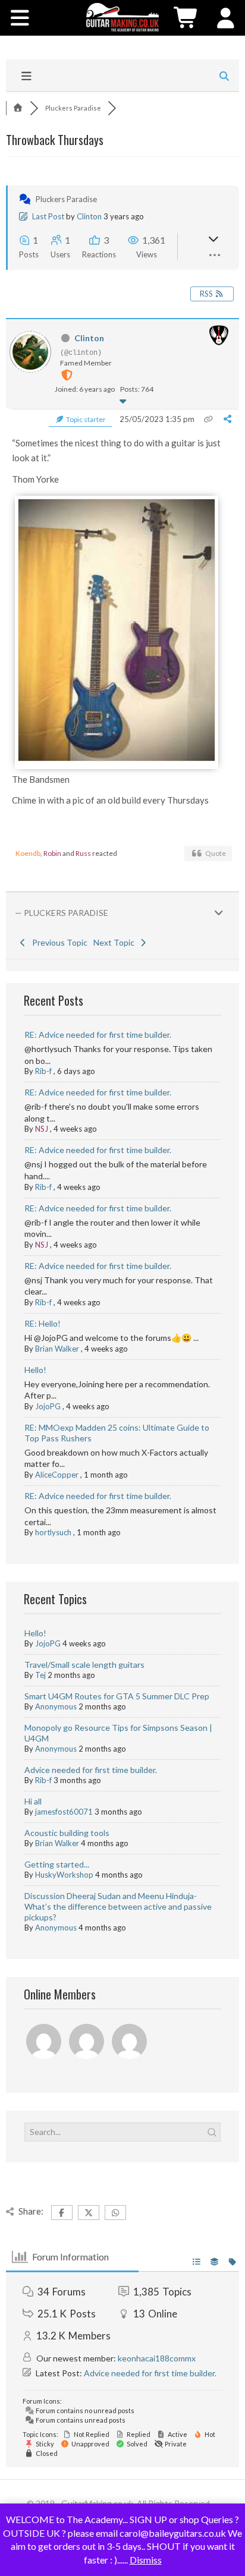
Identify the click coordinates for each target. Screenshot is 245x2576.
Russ (83, 853)
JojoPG (48, 1406)
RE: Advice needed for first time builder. (98, 1035)
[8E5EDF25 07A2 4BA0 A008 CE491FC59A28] (117, 758)
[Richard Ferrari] (45, 2043)
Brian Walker (57, 1349)
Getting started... (57, 1864)
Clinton (89, 216)
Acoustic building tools (67, 1833)
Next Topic (116, 942)
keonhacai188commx (157, 2358)
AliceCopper (57, 1475)
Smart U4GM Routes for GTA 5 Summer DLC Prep (117, 1696)
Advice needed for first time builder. (91, 1770)
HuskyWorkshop (64, 1875)
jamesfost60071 (64, 1812)
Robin (52, 853)
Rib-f (43, 1071)
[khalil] (130, 2043)
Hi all (33, 1801)
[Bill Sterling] (87, 2043)
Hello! (35, 1370)
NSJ (42, 1129)
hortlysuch (53, 1532)
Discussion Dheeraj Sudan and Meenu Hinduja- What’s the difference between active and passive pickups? (118, 1906)
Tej (40, 1675)
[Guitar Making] (122, 17)
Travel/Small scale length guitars (84, 1665)
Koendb (28, 853)
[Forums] (18, 108)
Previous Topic (58, 942)
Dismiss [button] (146, 2560)
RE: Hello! (43, 1323)
